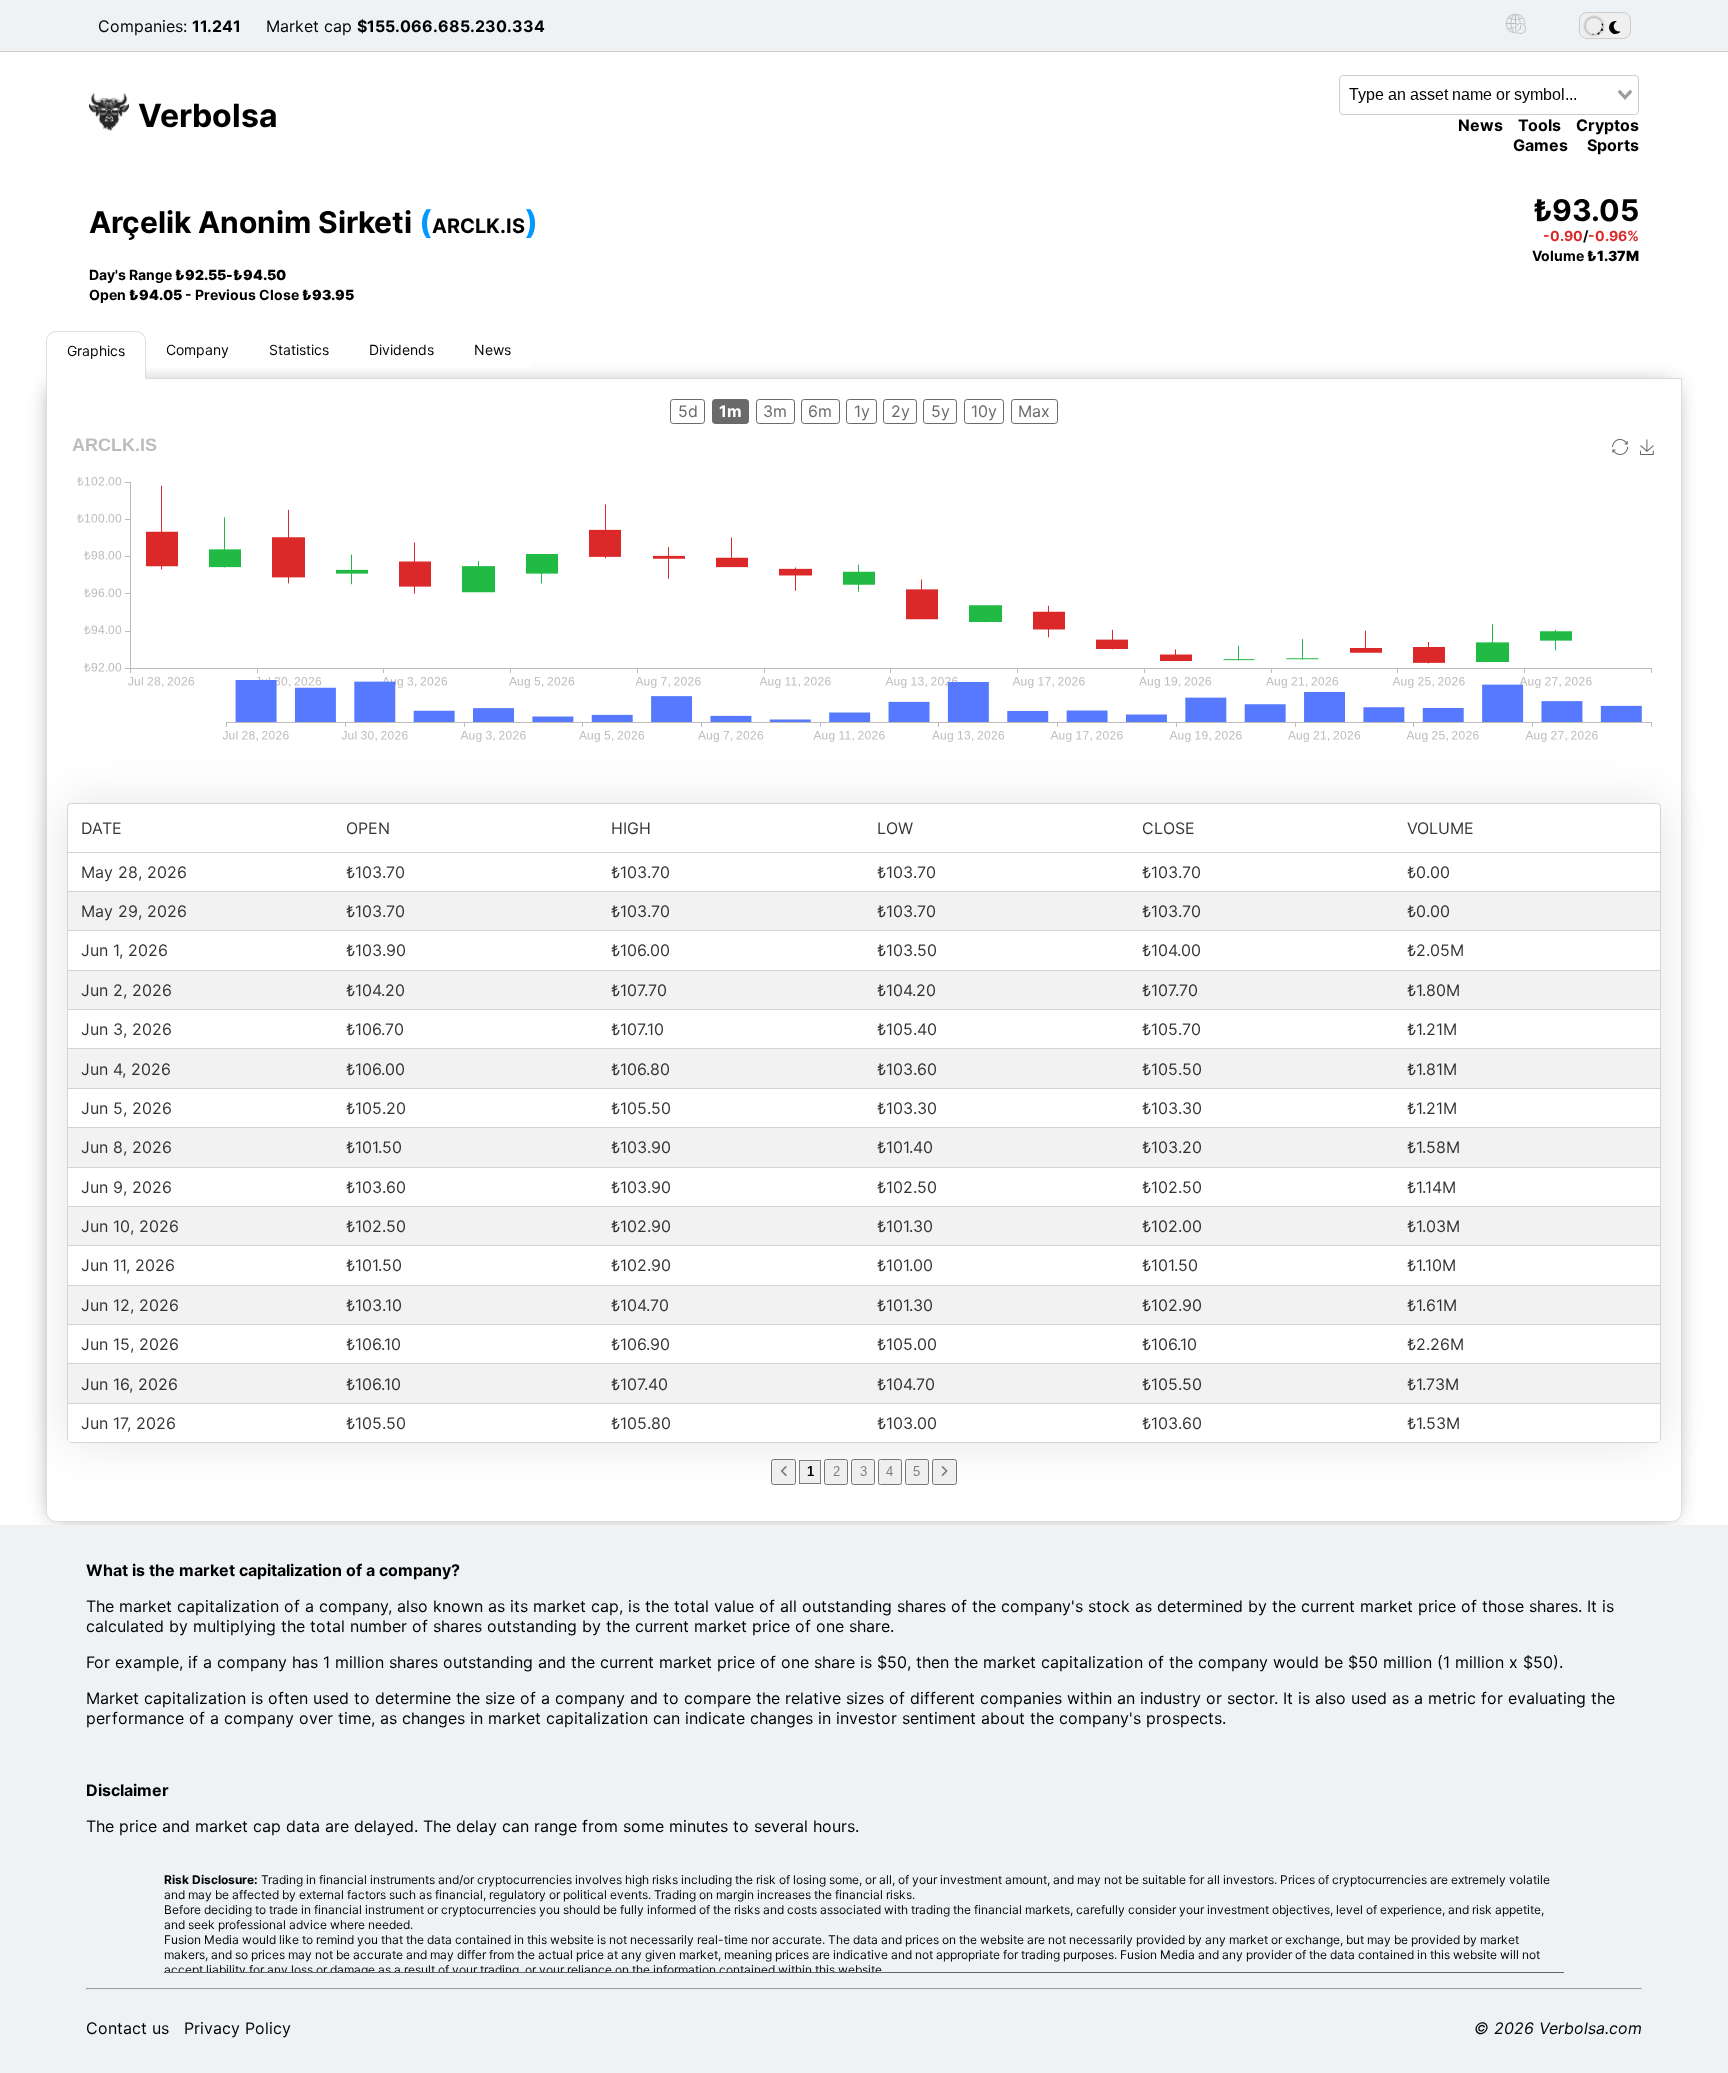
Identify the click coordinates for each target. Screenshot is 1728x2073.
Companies (140, 26)
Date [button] (101, 828)
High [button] (631, 828)
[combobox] (1489, 95)
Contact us (127, 2028)
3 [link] (863, 1471)
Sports (1613, 145)
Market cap (309, 26)
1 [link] (810, 1471)
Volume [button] (1440, 828)
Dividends (401, 349)
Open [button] (368, 828)
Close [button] (1168, 828)
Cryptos (1607, 125)
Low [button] (895, 828)
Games (1540, 145)
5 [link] (916, 1471)
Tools (1539, 125)
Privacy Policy (237, 2028)
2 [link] (836, 1471)
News (1480, 125)
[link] (783, 1472)
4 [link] (889, 1471)
